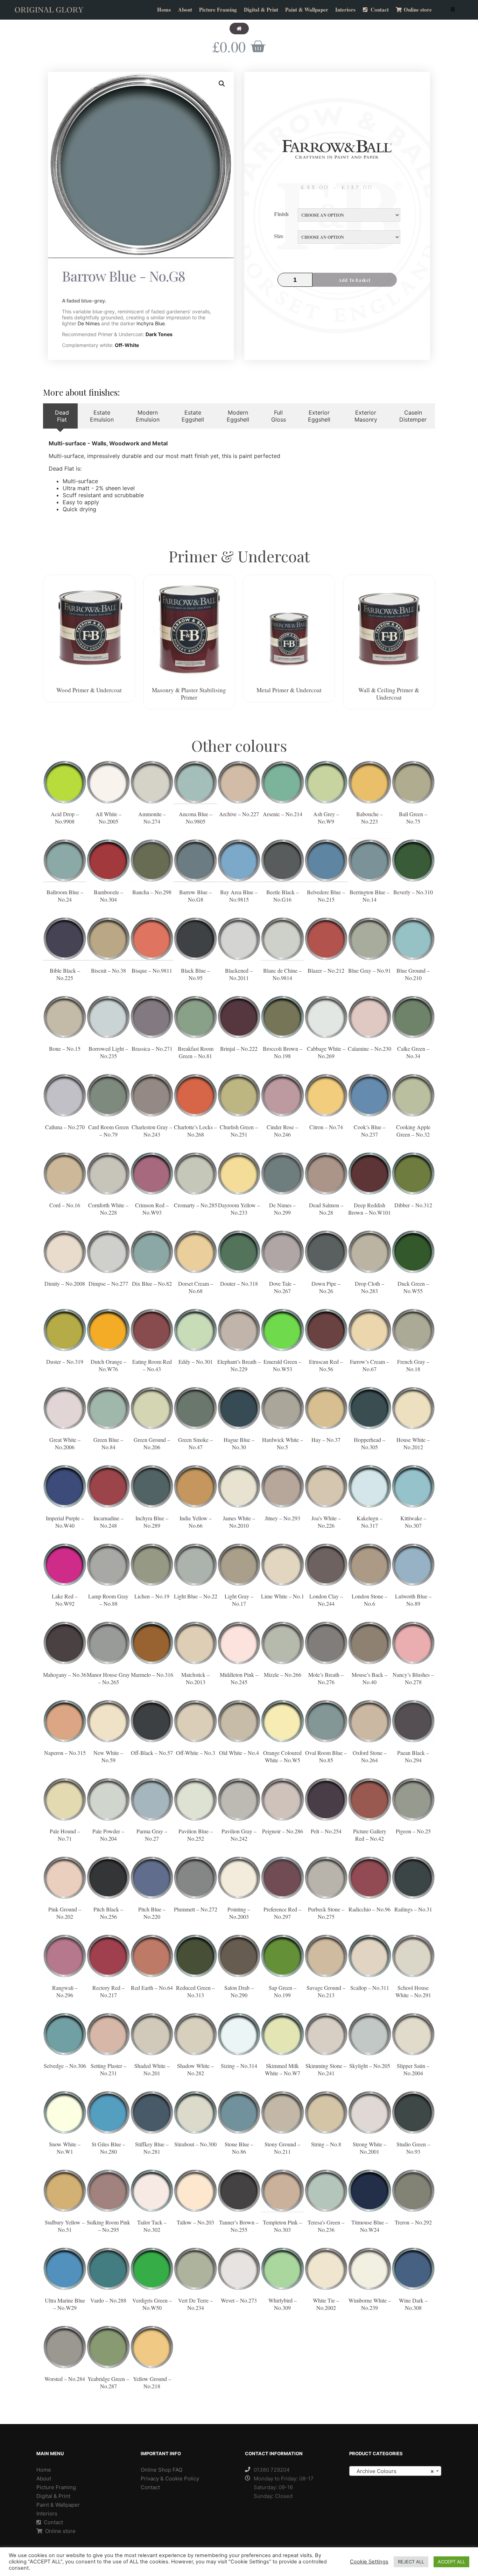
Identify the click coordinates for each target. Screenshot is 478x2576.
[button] (239, 29)
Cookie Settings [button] (369, 2562)
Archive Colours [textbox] (393, 2471)
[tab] (60, 416)
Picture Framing (56, 2487)
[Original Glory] (49, 10)
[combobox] (395, 2471)
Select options (65, 788)
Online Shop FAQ (161, 2470)
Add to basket (355, 280)
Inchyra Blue (151, 323)
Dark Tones (159, 334)
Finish (281, 214)
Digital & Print (53, 2496)
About (44, 2478)
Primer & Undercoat (239, 556)
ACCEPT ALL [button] (451, 2562)
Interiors (47, 2513)
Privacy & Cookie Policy (170, 2478)
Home (44, 2470)
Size (279, 236)
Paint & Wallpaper (58, 2505)
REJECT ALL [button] (411, 2562)
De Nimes (89, 323)
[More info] (452, 10)
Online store (60, 2531)
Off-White (127, 345)
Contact (53, 2522)
